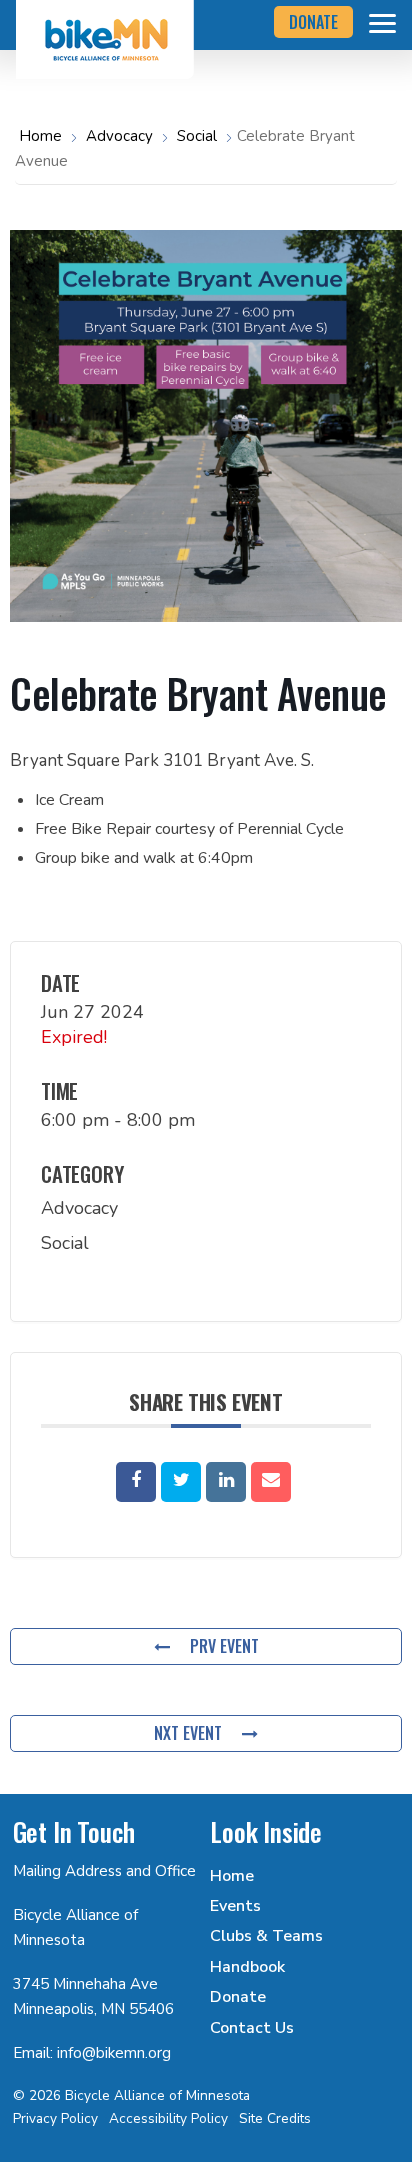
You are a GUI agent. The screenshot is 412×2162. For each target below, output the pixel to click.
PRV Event (224, 1646)
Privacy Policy (55, 2118)
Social (197, 136)
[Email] (271, 1482)
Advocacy (119, 136)
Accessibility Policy (168, 2118)
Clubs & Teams (266, 1936)
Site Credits (275, 2118)
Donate (238, 1997)
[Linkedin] (226, 1482)
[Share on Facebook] (136, 1482)
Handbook (247, 1967)
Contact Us (252, 2028)
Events (235, 1906)
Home (42, 136)
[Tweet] (181, 1482)
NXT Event (188, 1733)
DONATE (313, 22)
